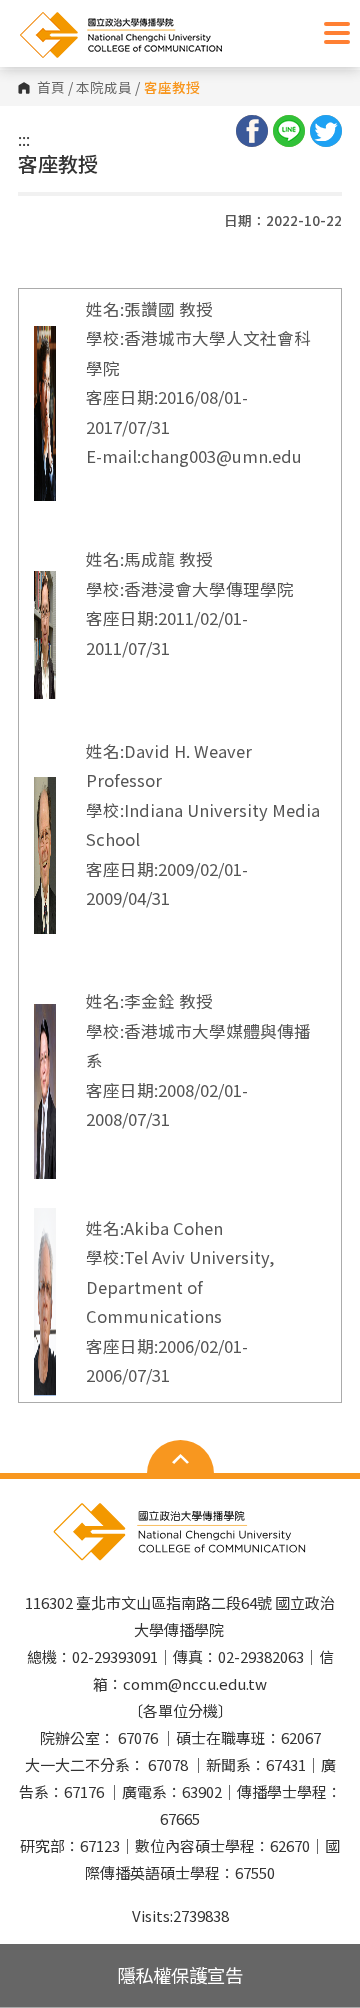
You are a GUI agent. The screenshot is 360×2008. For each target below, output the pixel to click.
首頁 (51, 88)
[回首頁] (165, 35)
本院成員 (104, 88)
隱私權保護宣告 (180, 1975)
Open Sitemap (180, 1459)
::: (24, 139)
